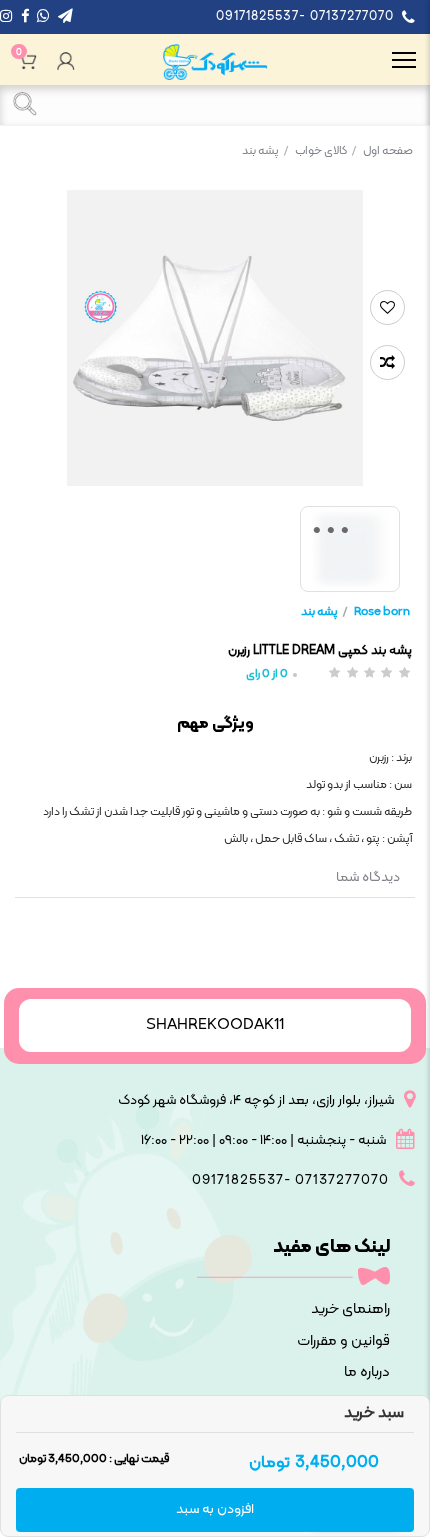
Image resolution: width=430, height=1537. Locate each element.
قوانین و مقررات (343, 1341)
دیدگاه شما (368, 877)
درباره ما (367, 1372)
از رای (267, 674)
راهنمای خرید (350, 1309)
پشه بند (265, 151)
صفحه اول (388, 151)
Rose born (382, 612)
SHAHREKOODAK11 (215, 1025)
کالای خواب (325, 151)
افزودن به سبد (215, 1509)
